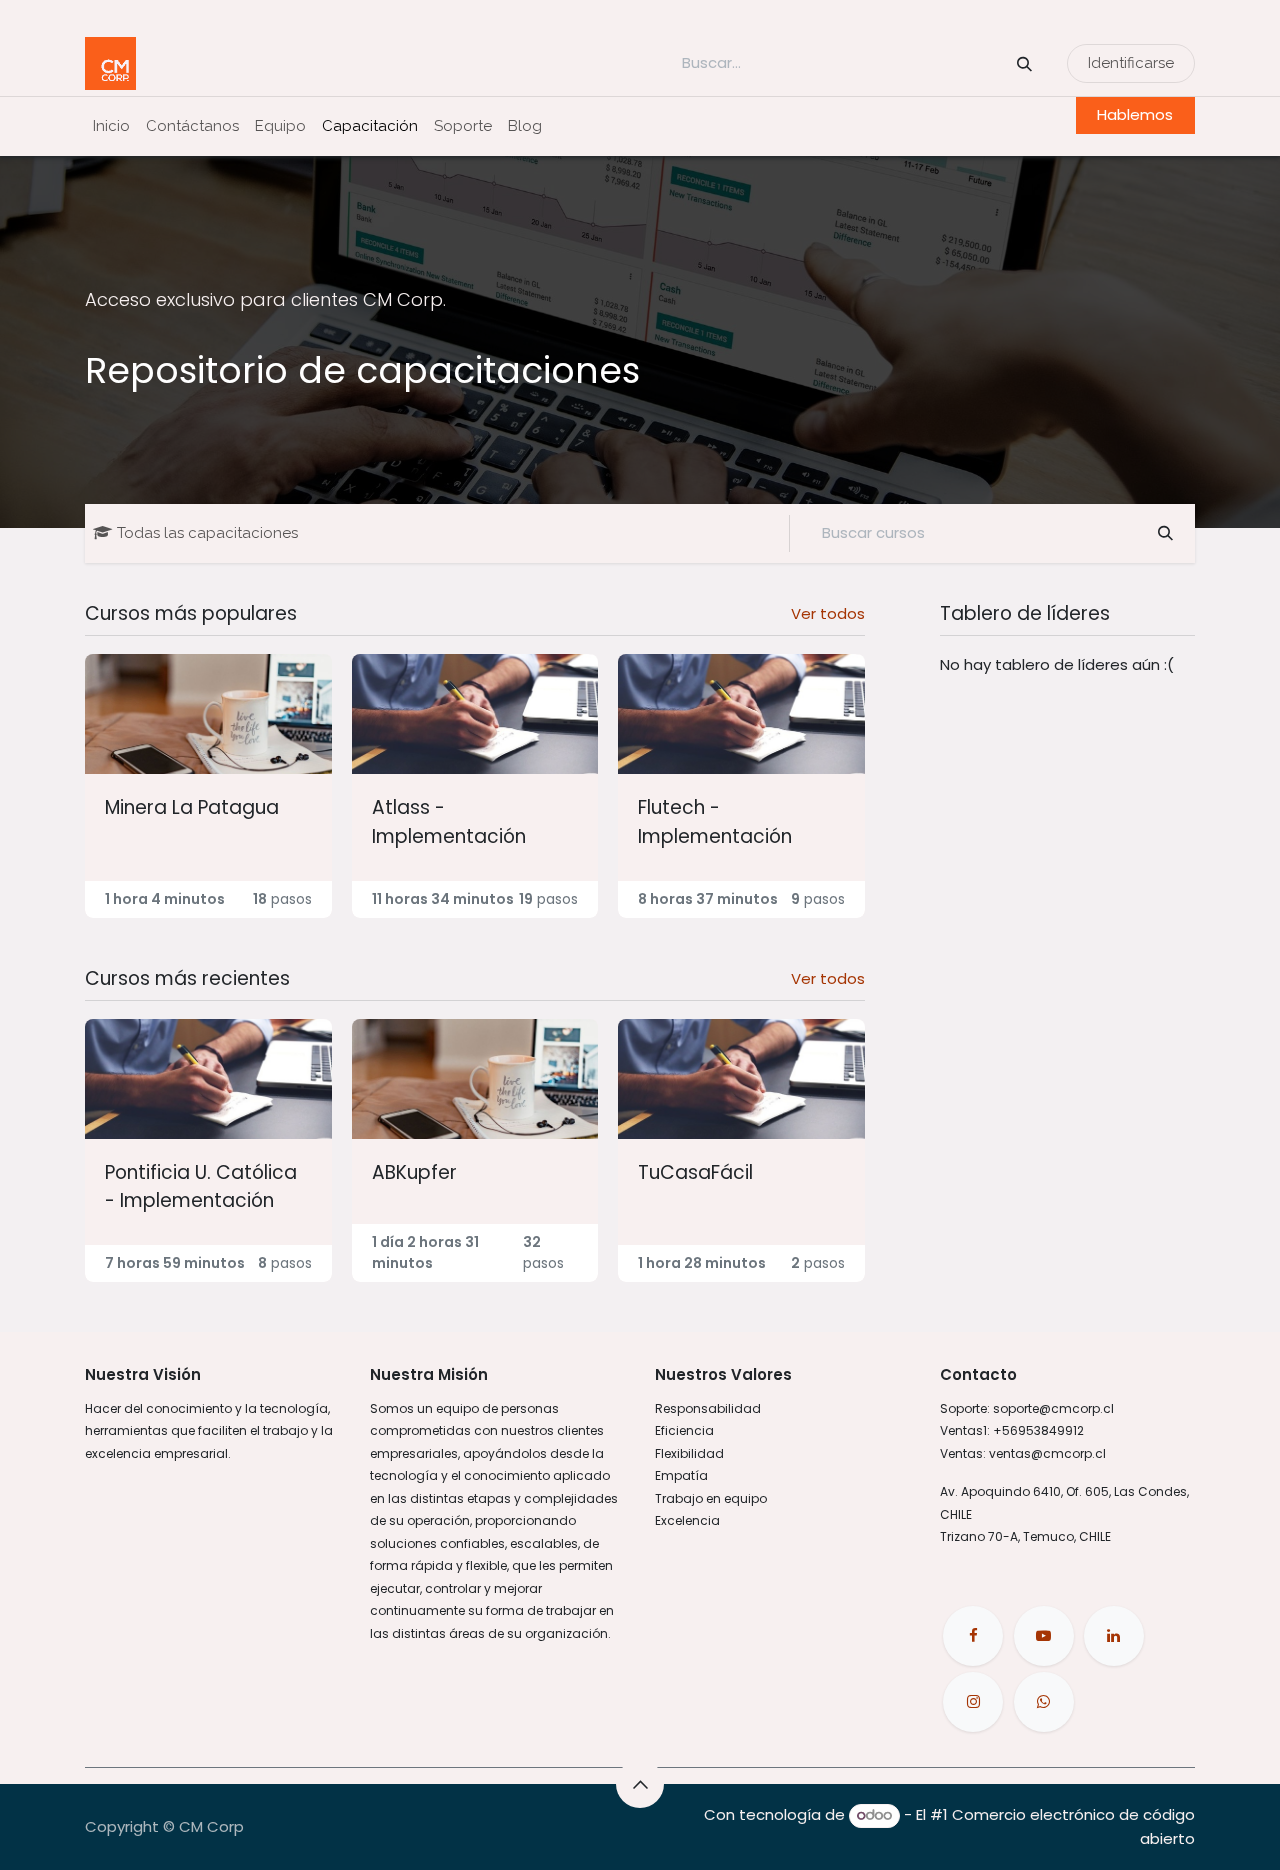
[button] (640, 1784)
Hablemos (1135, 114)
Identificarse (1131, 63)
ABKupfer (414, 1172)
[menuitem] (111, 126)
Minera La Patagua (192, 807)
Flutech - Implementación (715, 821)
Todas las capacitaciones (207, 533)
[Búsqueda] (1024, 63)
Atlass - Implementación (449, 821)
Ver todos (828, 613)
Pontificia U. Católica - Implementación (201, 1186)
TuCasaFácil (695, 1172)
